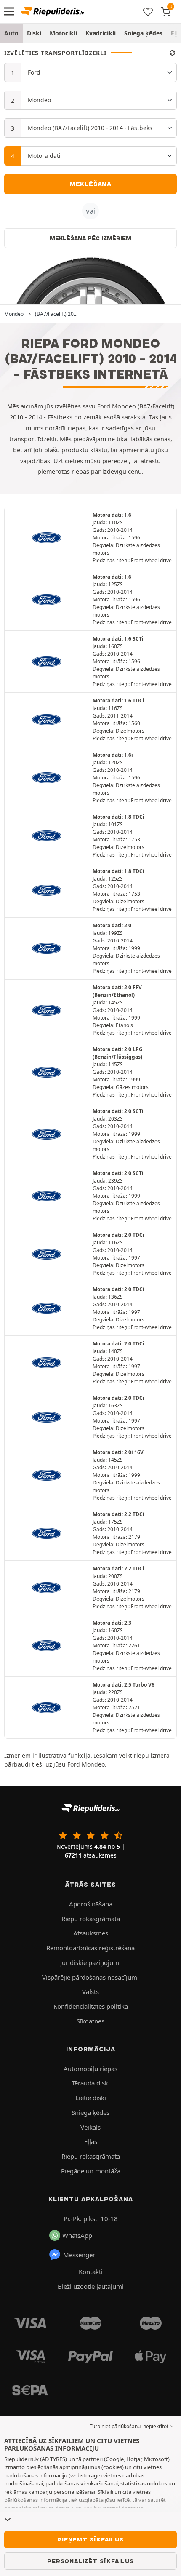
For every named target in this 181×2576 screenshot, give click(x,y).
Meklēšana (90, 184)
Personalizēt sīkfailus (90, 2561)
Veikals (90, 2127)
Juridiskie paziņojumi (90, 1962)
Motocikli (63, 33)
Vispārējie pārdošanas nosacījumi (90, 1977)
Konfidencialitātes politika (91, 2006)
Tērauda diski (91, 2083)
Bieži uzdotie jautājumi (91, 2286)
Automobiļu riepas (90, 2069)
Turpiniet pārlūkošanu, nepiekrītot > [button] (131, 2426)
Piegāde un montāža (91, 2171)
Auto (11, 33)
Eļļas (91, 2141)
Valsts (90, 1991)
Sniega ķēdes (143, 33)
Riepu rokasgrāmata (91, 1919)
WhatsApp (77, 2235)
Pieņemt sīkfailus (90, 2539)
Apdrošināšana (91, 1904)
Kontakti (91, 2272)
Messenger (79, 2255)
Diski (34, 33)
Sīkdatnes (90, 2021)
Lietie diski (91, 2098)
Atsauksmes (91, 1933)
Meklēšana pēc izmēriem (90, 238)
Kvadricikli (101, 33)
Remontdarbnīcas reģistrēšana (90, 1948)
